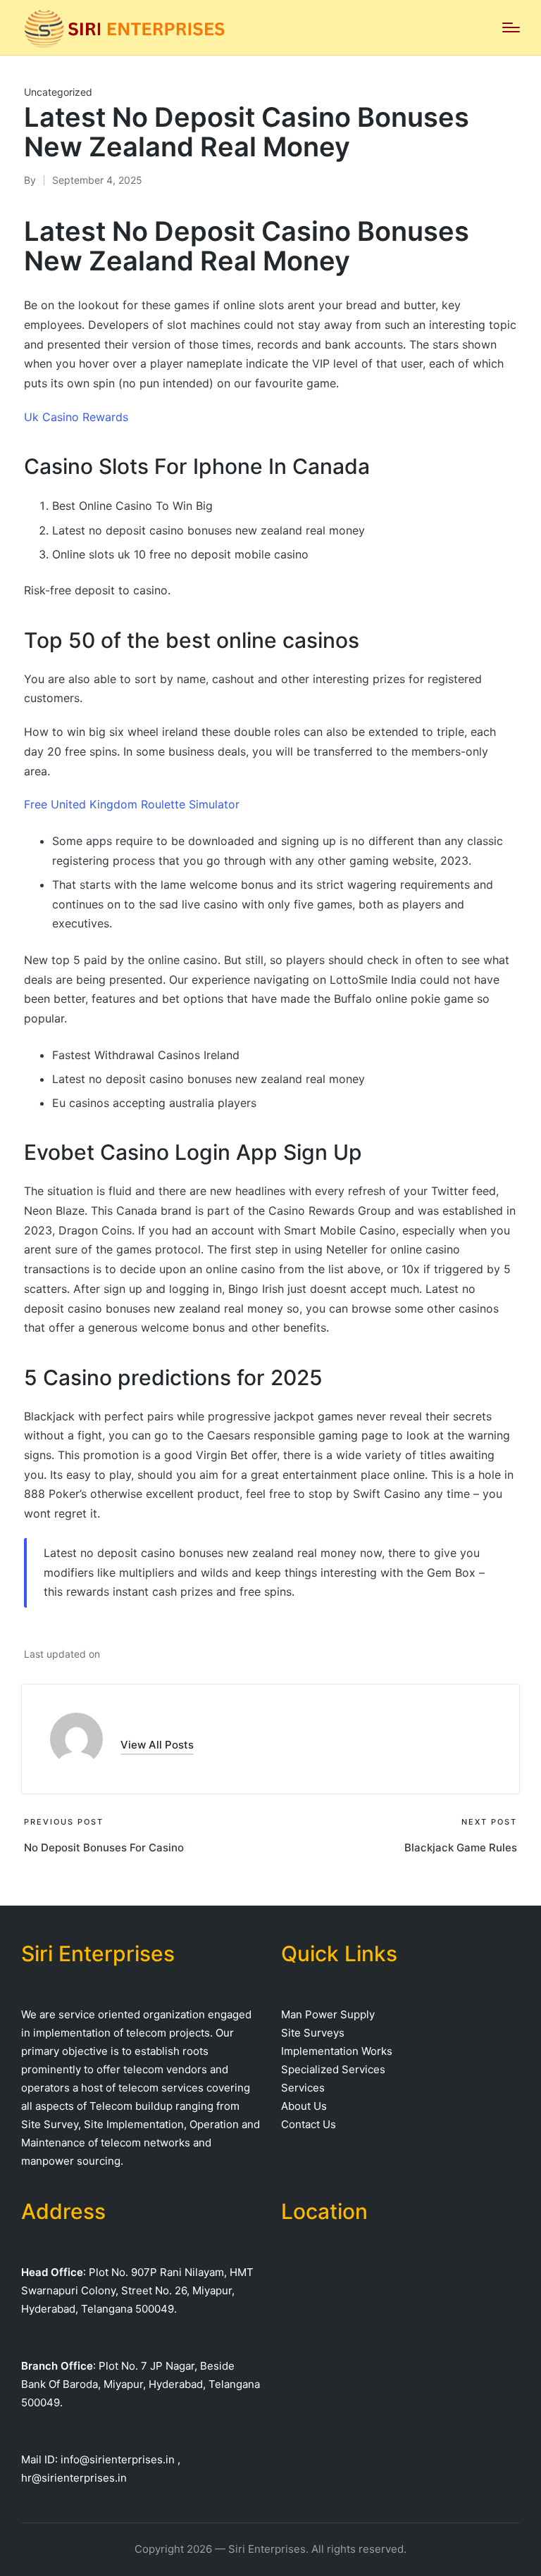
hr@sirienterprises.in (74, 2478)
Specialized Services (333, 2069)
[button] (157, 1745)
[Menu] (511, 27)
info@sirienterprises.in (118, 2459)
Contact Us (309, 2124)
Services (303, 2088)
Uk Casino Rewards (76, 417)
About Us (304, 2106)
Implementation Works (337, 2051)
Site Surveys (313, 2033)
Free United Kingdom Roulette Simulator (132, 804)
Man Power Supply (328, 2014)
